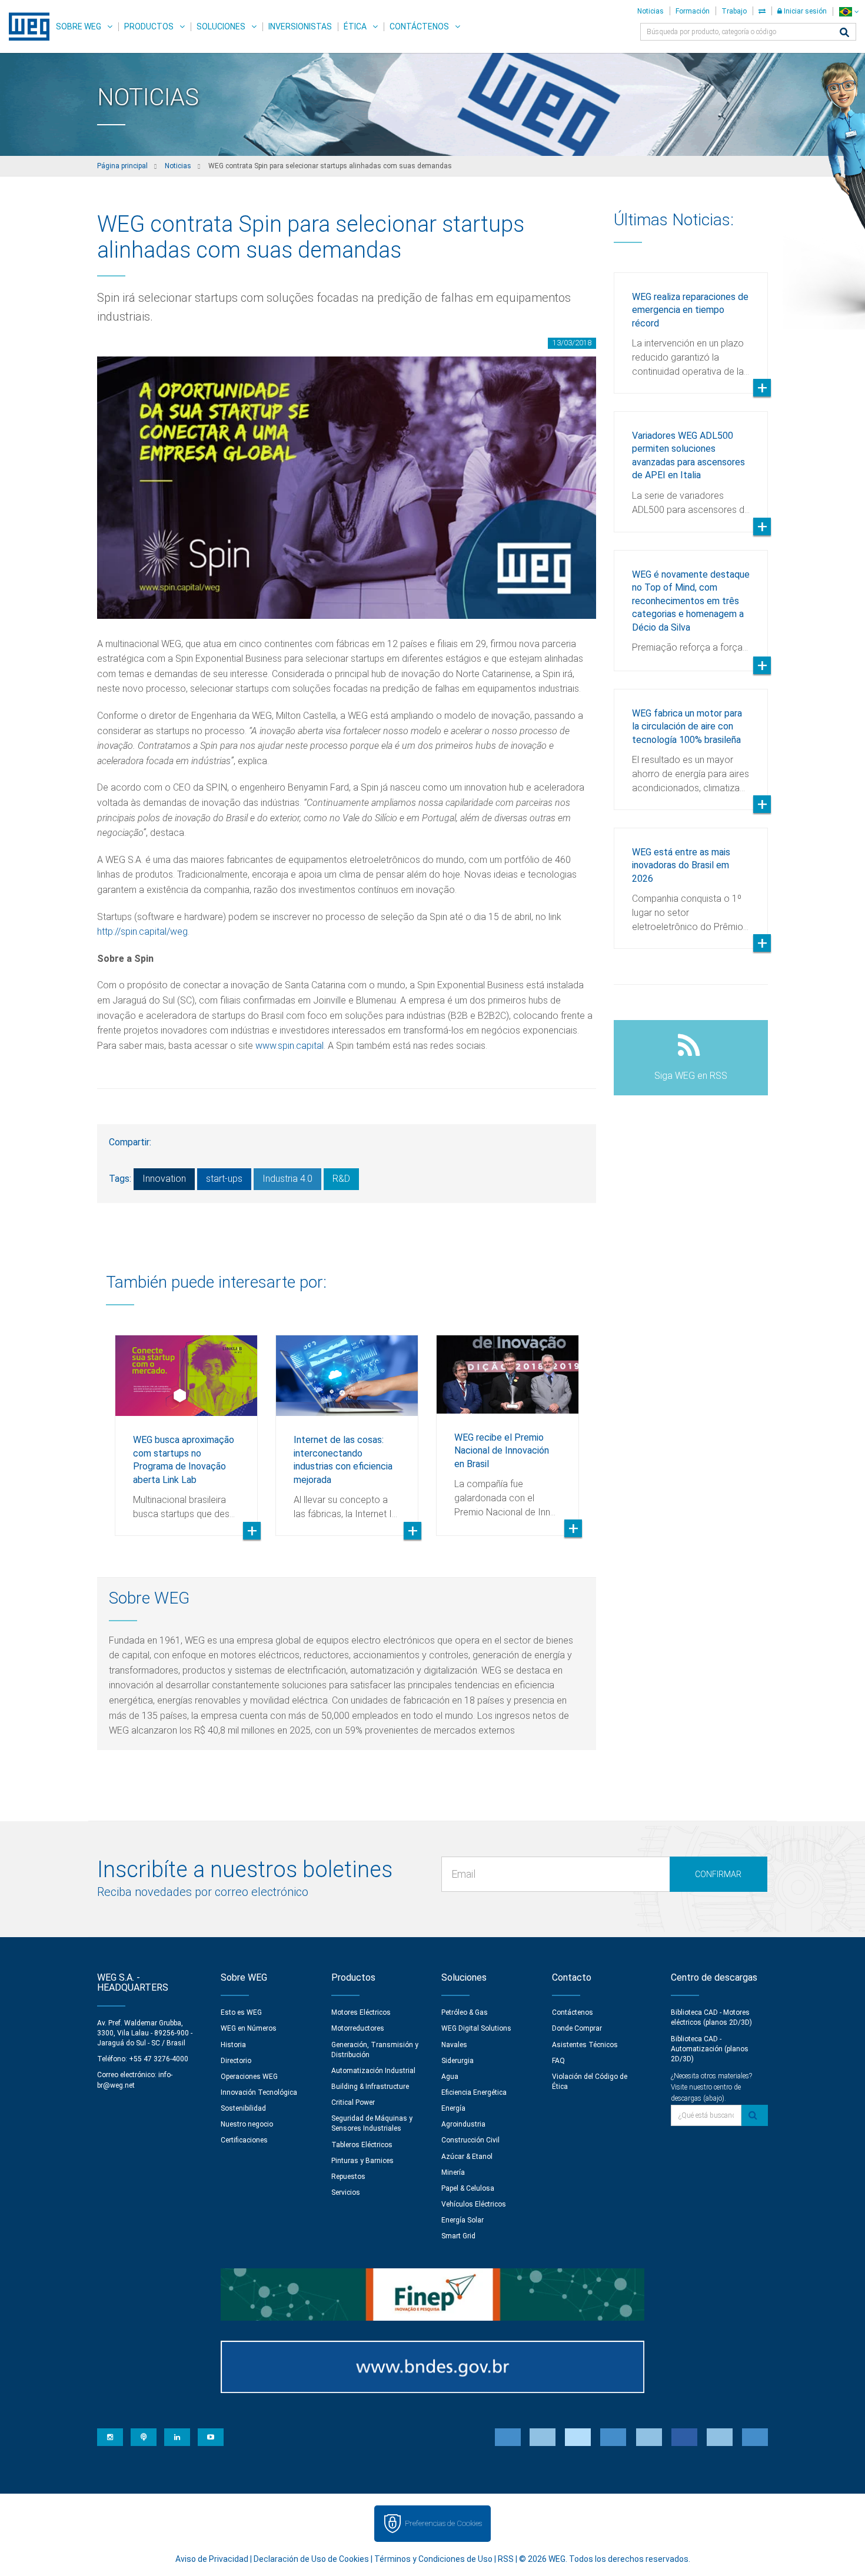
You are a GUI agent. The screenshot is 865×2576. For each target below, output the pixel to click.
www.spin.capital (290, 1046)
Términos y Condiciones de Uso (433, 2559)
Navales (454, 2045)
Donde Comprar (577, 2028)
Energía (453, 2108)
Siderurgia (458, 2061)
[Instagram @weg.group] (110, 2437)
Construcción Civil (470, 2140)
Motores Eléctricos (361, 2012)
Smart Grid (458, 2236)
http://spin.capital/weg (142, 932)
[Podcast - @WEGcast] (144, 2437)
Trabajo (734, 11)
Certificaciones (244, 2140)
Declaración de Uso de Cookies (311, 2559)
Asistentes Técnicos (585, 2045)
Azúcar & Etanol (467, 2157)
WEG (25, 26)
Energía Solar (463, 2220)
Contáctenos (419, 26)
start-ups (224, 1179)
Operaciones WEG (249, 2077)
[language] (849, 11)
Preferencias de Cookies (443, 2523)
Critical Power (353, 2102)
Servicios (346, 2192)
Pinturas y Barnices (362, 2161)
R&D (341, 1179)
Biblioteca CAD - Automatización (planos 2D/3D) (710, 2049)
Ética (355, 26)
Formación (693, 11)
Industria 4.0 (287, 1179)
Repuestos (348, 2177)
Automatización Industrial (373, 2071)
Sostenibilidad (243, 2108)
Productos (149, 26)
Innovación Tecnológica (259, 2092)
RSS (506, 2559)
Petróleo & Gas (465, 2012)
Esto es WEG (241, 2012)
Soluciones (221, 26)
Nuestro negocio (247, 2124)
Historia (233, 2045)
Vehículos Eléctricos (474, 2204)
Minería (453, 2172)
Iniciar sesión (804, 11)
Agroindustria (463, 2124)
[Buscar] (844, 33)
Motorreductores (358, 2028)
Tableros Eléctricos (362, 2145)
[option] (186, 1427)
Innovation (164, 1179)
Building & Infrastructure (370, 2087)
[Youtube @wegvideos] (211, 2437)
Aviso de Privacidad (212, 2559)
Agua (450, 2077)
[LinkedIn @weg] (177, 2437)
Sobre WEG (79, 26)
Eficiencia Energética (474, 2092)
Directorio (236, 2061)
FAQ (558, 2061)
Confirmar (718, 1874)
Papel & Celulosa (468, 2188)
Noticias (651, 11)
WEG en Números (249, 2028)
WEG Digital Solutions (476, 2028)
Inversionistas (300, 26)
